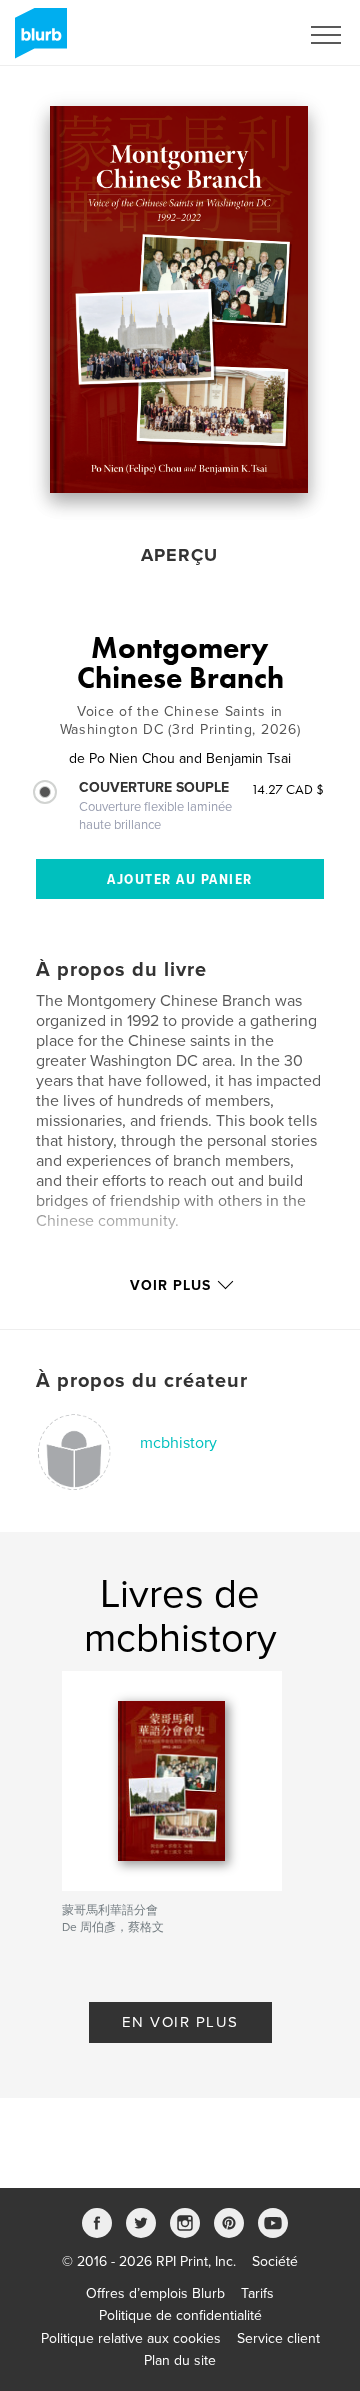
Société (275, 2261)
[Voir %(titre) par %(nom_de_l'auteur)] (179, 299)
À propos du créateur (142, 1381)
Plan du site (180, 2360)
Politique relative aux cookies (131, 2338)
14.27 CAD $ (287, 789)
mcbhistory (178, 1443)
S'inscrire (244, 35)
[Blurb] (37, 41)
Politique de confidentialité (180, 2315)
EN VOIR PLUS (180, 2022)
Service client (278, 2338)
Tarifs (257, 2293)
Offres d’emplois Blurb (155, 2293)
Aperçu (179, 555)
